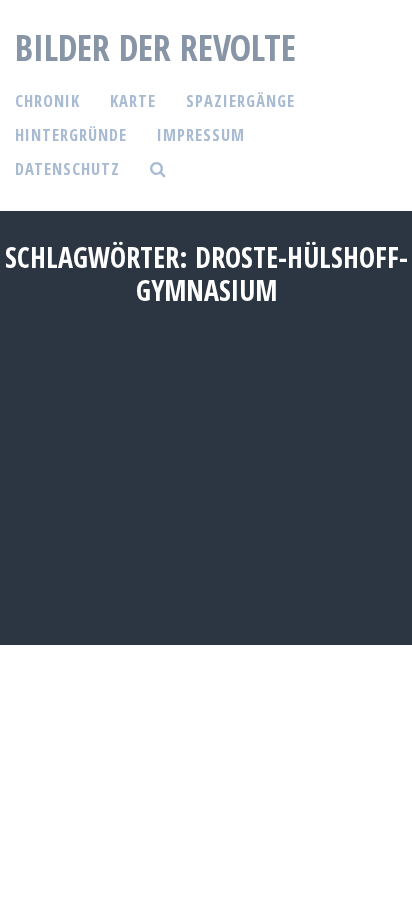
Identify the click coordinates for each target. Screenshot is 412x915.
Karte (133, 100)
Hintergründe (71, 134)
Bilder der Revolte (155, 47)
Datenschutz (67, 168)
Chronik (47, 100)
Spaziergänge (240, 100)
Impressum (201, 134)
